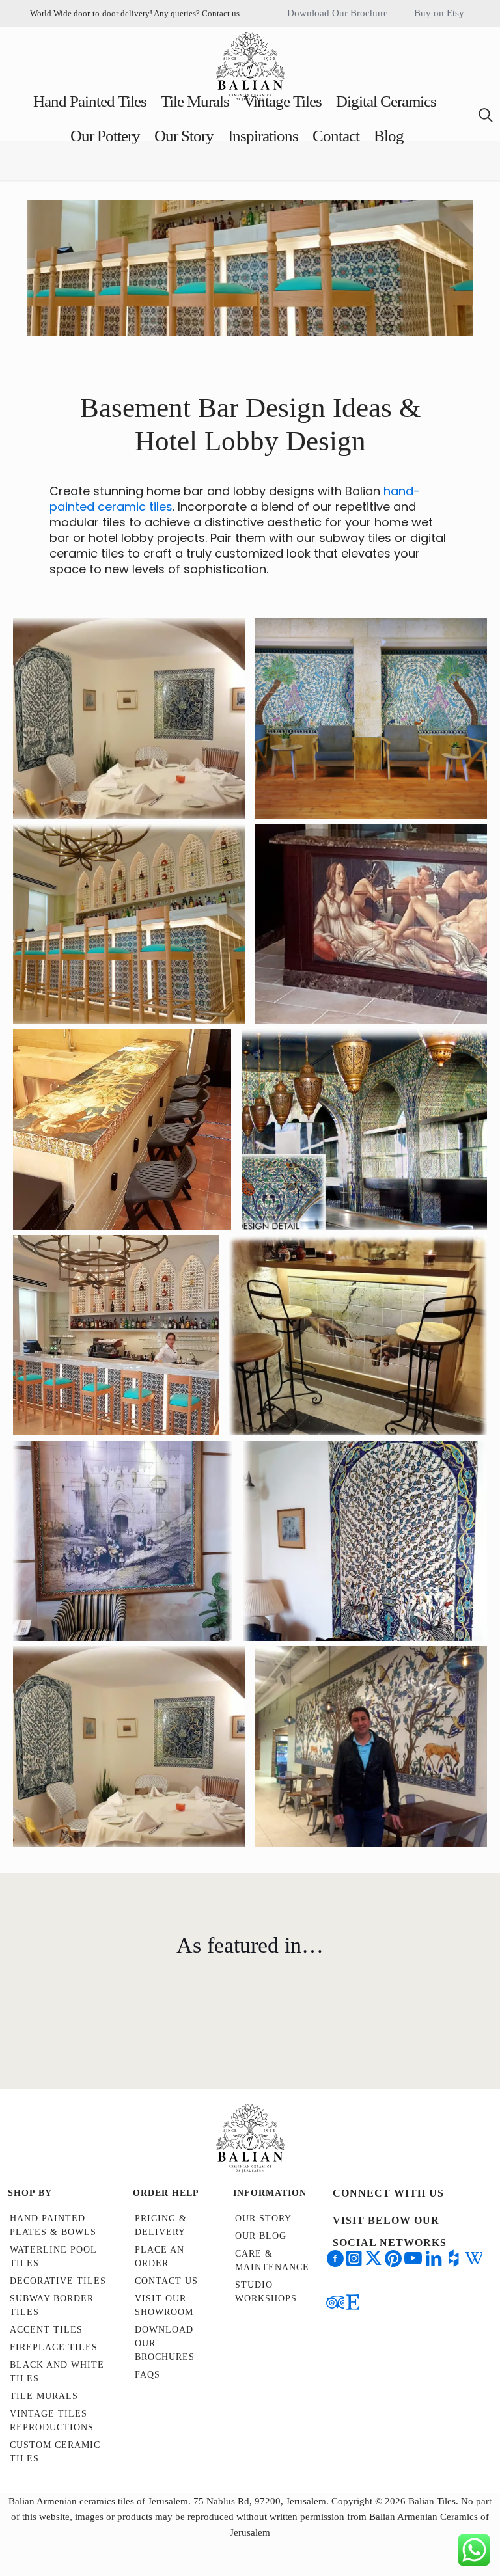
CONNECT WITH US (388, 2193)
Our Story (263, 2218)
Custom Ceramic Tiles (55, 2452)
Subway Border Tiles (52, 2305)
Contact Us (166, 2281)
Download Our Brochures (165, 2343)
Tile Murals (44, 2396)
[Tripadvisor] (288, 2031)
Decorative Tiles (58, 2281)
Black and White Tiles (57, 2372)
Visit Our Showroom (164, 2305)
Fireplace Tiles (54, 2347)
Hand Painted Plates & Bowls (53, 2225)
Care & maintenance (272, 2260)
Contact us (221, 13)
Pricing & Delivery (161, 2225)
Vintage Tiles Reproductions (52, 2420)
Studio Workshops (266, 2292)
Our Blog (261, 2236)
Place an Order (160, 2257)
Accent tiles (46, 2330)
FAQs (147, 2375)
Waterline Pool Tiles (53, 2257)
